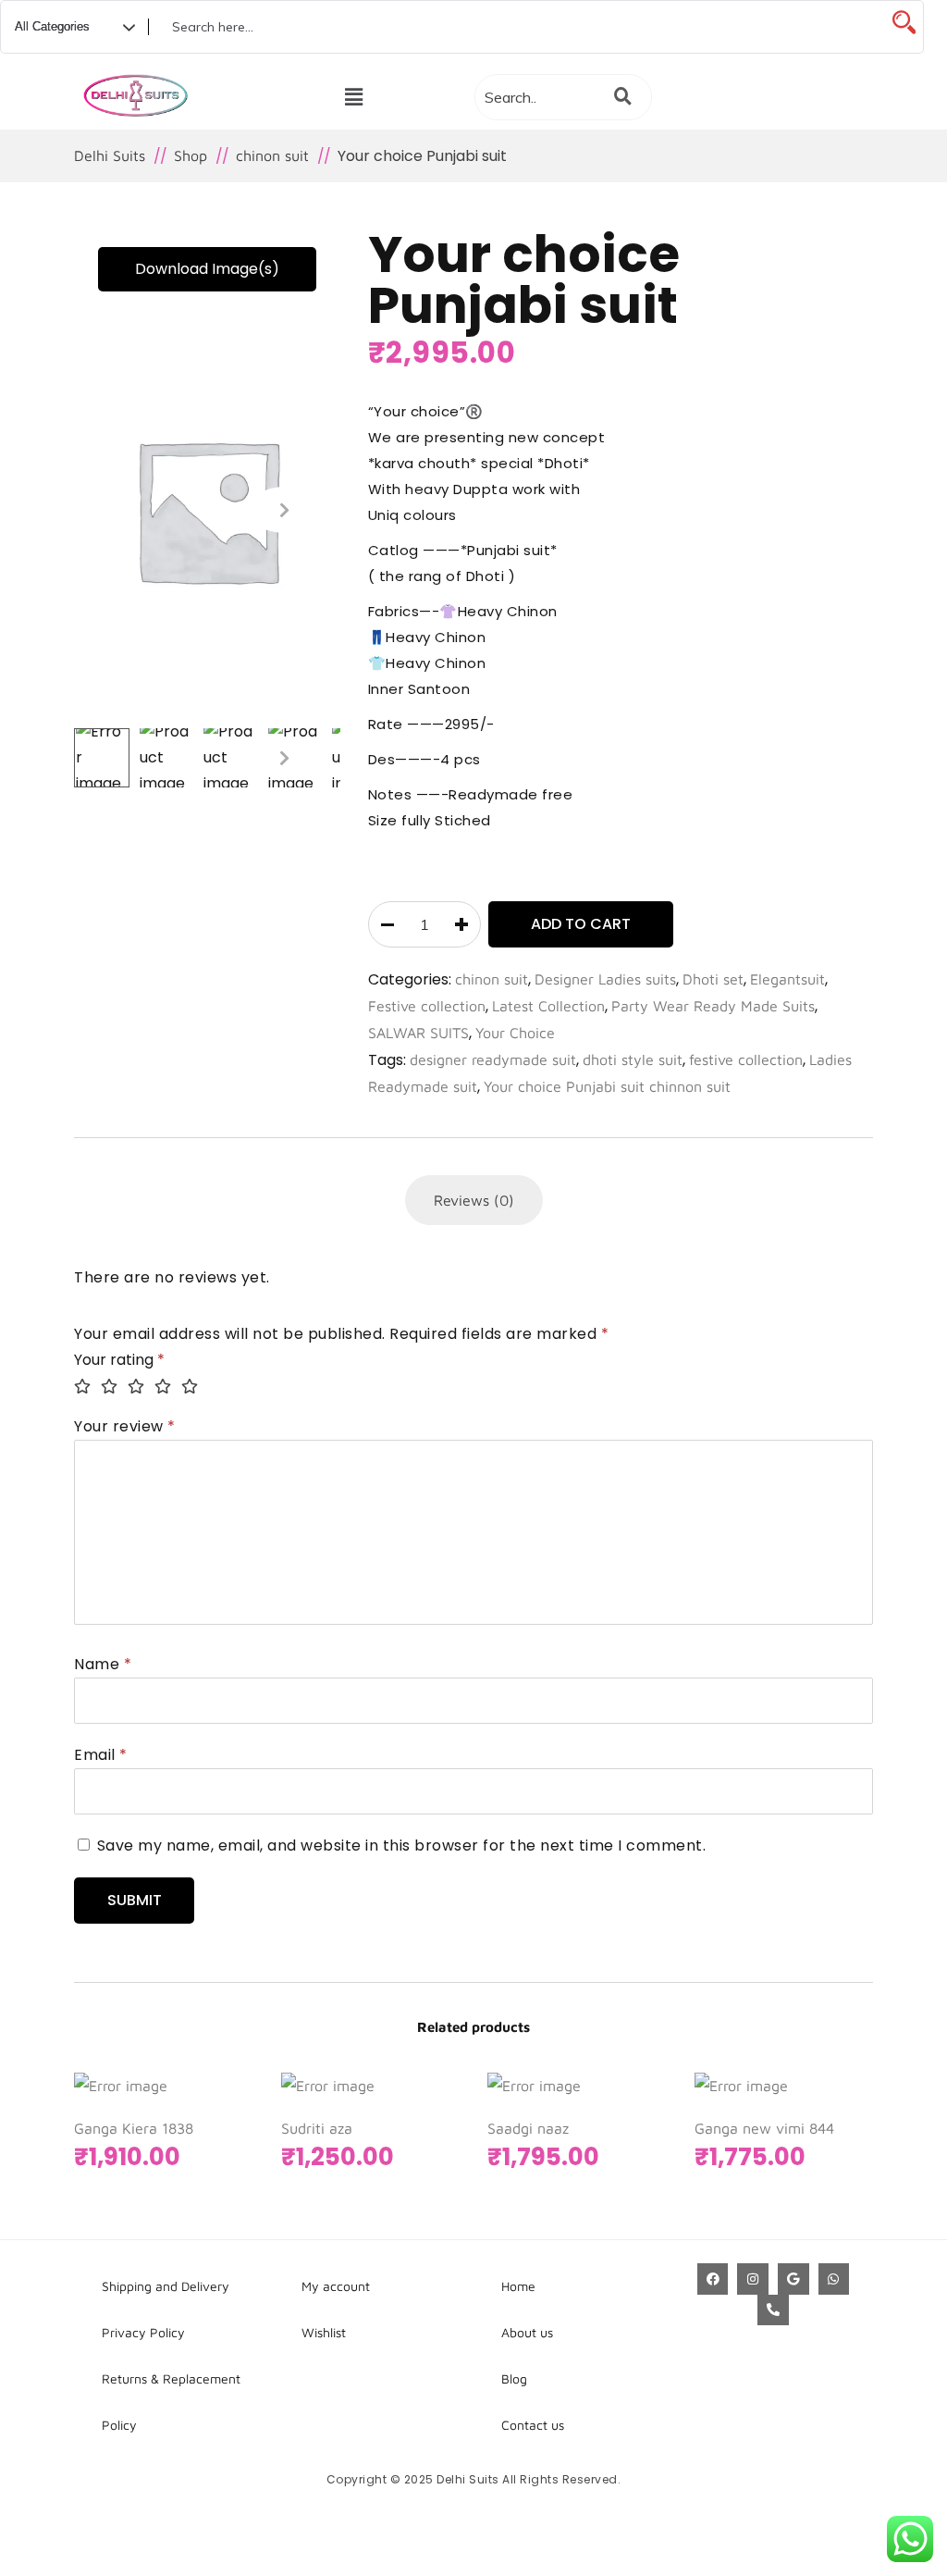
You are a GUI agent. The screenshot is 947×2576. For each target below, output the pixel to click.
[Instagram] (753, 2279)
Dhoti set (713, 979)
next (285, 510)
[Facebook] (713, 2279)
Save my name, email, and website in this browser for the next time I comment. (402, 1845)
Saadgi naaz (528, 2128)
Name (103, 1664)
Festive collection (427, 1006)
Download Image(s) (207, 269)
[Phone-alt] (773, 2310)
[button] (353, 97)
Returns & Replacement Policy (171, 2402)
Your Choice (515, 1033)
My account (336, 2286)
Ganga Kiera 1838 (134, 2128)
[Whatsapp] (834, 2279)
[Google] (793, 2279)
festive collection (746, 1059)
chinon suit (492, 979)
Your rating (119, 1360)
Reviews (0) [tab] (474, 1200)
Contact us (533, 2425)
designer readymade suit (493, 1059)
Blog (514, 2378)
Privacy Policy (143, 2332)
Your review (125, 1426)
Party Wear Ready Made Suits (713, 1006)
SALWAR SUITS (418, 1033)
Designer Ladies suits (605, 979)
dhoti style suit (633, 1059)
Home (518, 2286)
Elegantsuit (787, 979)
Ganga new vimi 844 (764, 2128)
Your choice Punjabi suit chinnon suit (607, 1086)
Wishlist (324, 2332)
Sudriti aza (317, 2128)
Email (101, 1755)
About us (527, 2332)
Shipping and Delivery (166, 2286)
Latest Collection (548, 1006)
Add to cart (581, 924)
